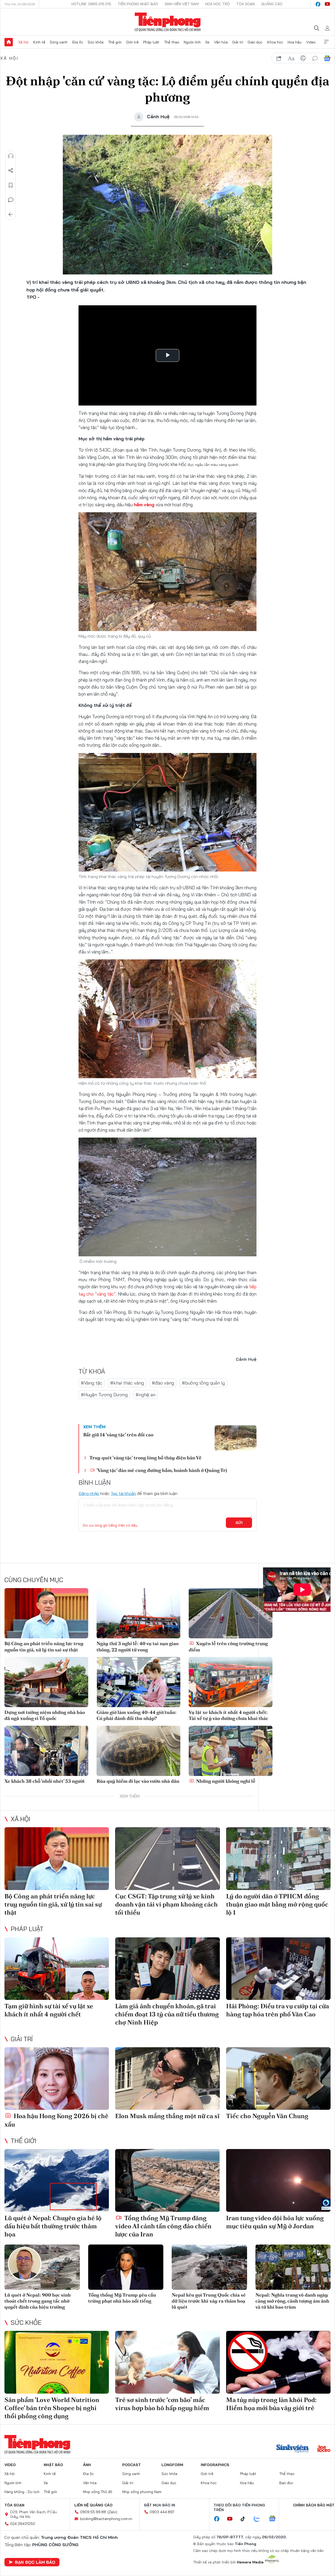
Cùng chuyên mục (34, 1580)
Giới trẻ (132, 42)
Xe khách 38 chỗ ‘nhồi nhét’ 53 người (44, 1781)
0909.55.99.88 (93, 2512)
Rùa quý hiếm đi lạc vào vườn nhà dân (138, 1781)
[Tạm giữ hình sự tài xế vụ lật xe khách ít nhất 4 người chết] (57, 1969)
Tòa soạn (245, 4)
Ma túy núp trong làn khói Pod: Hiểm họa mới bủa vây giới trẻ (271, 2404)
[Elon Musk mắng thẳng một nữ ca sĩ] (167, 2079)
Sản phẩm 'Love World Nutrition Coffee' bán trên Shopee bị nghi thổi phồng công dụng (52, 2408)
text (291, 58)
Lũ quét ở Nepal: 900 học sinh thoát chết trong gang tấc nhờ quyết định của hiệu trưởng (38, 2301)
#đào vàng (163, 1383)
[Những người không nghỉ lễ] (231, 1751)
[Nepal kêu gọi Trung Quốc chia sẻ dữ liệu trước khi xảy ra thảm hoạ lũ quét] (209, 2267)
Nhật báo (53, 2465)
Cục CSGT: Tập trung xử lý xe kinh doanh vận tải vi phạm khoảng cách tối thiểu (166, 1904)
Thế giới (115, 42)
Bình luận (11, 200)
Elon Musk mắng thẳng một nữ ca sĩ (167, 2116)
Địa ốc (78, 42)
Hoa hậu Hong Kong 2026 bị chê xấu (56, 2120)
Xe (207, 42)
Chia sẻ (11, 171)
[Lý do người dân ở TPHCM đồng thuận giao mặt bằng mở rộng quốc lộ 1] (278, 1859)
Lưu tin (11, 185)
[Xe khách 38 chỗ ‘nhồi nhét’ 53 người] (46, 1751)
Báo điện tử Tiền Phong (168, 22)
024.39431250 (23, 2524)
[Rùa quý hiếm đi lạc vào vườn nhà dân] (138, 1751)
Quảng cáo (272, 4)
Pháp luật (151, 42)
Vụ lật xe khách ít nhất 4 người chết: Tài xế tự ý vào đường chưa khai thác (228, 1715)
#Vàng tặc (92, 1383)
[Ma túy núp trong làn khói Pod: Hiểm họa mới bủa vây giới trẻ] (278, 2362)
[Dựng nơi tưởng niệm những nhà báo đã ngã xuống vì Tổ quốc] (46, 1682)
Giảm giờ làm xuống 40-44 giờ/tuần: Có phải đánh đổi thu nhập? (136, 1715)
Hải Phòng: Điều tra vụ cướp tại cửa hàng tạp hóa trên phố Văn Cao (278, 2010)
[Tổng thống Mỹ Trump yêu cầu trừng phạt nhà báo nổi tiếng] (126, 2267)
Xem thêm (326, 42)
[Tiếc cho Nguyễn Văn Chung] (278, 2079)
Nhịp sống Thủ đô (98, 2492)
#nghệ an (146, 1395)
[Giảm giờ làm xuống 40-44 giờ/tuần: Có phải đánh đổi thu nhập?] (138, 1682)
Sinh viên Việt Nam (182, 4)
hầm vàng (145, 505)
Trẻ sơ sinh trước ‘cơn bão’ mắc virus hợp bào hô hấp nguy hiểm (162, 2404)
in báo (303, 58)
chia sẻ (279, 58)
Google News (327, 58)
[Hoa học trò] (324, 2449)
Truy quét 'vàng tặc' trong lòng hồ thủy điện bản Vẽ (146, 1458)
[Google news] (275, 2519)
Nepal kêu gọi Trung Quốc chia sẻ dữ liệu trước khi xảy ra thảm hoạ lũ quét (209, 2301)
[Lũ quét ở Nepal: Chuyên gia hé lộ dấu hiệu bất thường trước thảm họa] (57, 2180)
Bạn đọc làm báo (35, 2562)
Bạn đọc (286, 2483)
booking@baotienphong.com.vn (106, 2519)
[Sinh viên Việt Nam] (293, 2449)
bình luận (315, 58)
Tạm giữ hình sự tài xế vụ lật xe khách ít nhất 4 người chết (49, 2010)
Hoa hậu (295, 42)
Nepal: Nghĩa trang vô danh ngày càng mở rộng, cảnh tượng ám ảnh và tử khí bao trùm (292, 2301)
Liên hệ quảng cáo (93, 2505)
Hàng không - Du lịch (22, 2492)
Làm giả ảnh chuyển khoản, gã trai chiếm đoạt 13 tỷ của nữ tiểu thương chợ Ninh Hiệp (167, 2014)
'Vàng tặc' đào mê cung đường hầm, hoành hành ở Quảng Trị (161, 1470)
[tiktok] (245, 2519)
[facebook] (318, 4)
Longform (172, 2465)
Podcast (132, 2465)
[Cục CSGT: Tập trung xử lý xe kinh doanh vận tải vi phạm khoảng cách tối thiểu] (167, 1859)
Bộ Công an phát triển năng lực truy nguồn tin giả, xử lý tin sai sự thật (44, 1646)
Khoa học (275, 42)
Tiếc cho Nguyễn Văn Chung (267, 2116)
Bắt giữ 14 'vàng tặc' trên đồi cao (118, 1435)
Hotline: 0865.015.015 (91, 4)
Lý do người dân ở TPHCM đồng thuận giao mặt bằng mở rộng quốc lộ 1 (277, 1904)
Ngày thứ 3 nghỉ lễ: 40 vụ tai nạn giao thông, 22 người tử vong (138, 1646)
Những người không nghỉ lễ (225, 1781)
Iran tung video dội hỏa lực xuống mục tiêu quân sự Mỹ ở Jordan (275, 2222)
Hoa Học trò (217, 4)
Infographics (215, 2465)
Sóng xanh (59, 42)
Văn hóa (221, 42)
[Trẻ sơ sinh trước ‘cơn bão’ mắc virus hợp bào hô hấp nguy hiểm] (167, 2362)
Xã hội (23, 42)
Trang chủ (9, 42)
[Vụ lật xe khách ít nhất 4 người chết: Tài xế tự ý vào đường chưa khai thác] (231, 1682)
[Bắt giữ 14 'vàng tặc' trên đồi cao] (236, 1438)
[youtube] (327, 4)
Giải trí (238, 42)
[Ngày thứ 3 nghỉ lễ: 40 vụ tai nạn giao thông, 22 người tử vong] (138, 1613)
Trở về (11, 215)
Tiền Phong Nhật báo (138, 4)
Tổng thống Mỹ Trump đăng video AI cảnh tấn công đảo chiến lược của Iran (163, 2226)
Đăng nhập (89, 1493)
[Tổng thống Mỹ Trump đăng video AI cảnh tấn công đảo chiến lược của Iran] (167, 2180)
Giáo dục (255, 42)
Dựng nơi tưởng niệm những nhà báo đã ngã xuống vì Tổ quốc (45, 1715)
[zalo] (260, 2519)
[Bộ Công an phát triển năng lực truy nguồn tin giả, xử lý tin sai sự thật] (46, 1613)
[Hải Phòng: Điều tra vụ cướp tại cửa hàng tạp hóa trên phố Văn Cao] (278, 1969)
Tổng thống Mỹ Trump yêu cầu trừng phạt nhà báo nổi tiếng (122, 2298)
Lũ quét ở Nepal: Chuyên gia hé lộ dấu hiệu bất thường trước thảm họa (53, 2226)
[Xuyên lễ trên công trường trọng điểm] (231, 1613)
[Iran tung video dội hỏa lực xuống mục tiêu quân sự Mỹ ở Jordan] (278, 2180)
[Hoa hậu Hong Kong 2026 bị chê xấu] (57, 2079)
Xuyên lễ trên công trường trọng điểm (228, 1646)
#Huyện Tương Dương (104, 1395)
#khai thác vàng (127, 1383)
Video (311, 42)
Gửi (239, 1523)
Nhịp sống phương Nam (142, 2492)
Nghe (11, 156)
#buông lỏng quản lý (203, 1383)
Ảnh (87, 2465)
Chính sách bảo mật (314, 2505)
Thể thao (172, 42)
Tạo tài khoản (123, 1493)
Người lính (192, 42)
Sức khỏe (96, 42)
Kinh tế (39, 42)
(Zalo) (112, 2512)
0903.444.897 (162, 2512)
